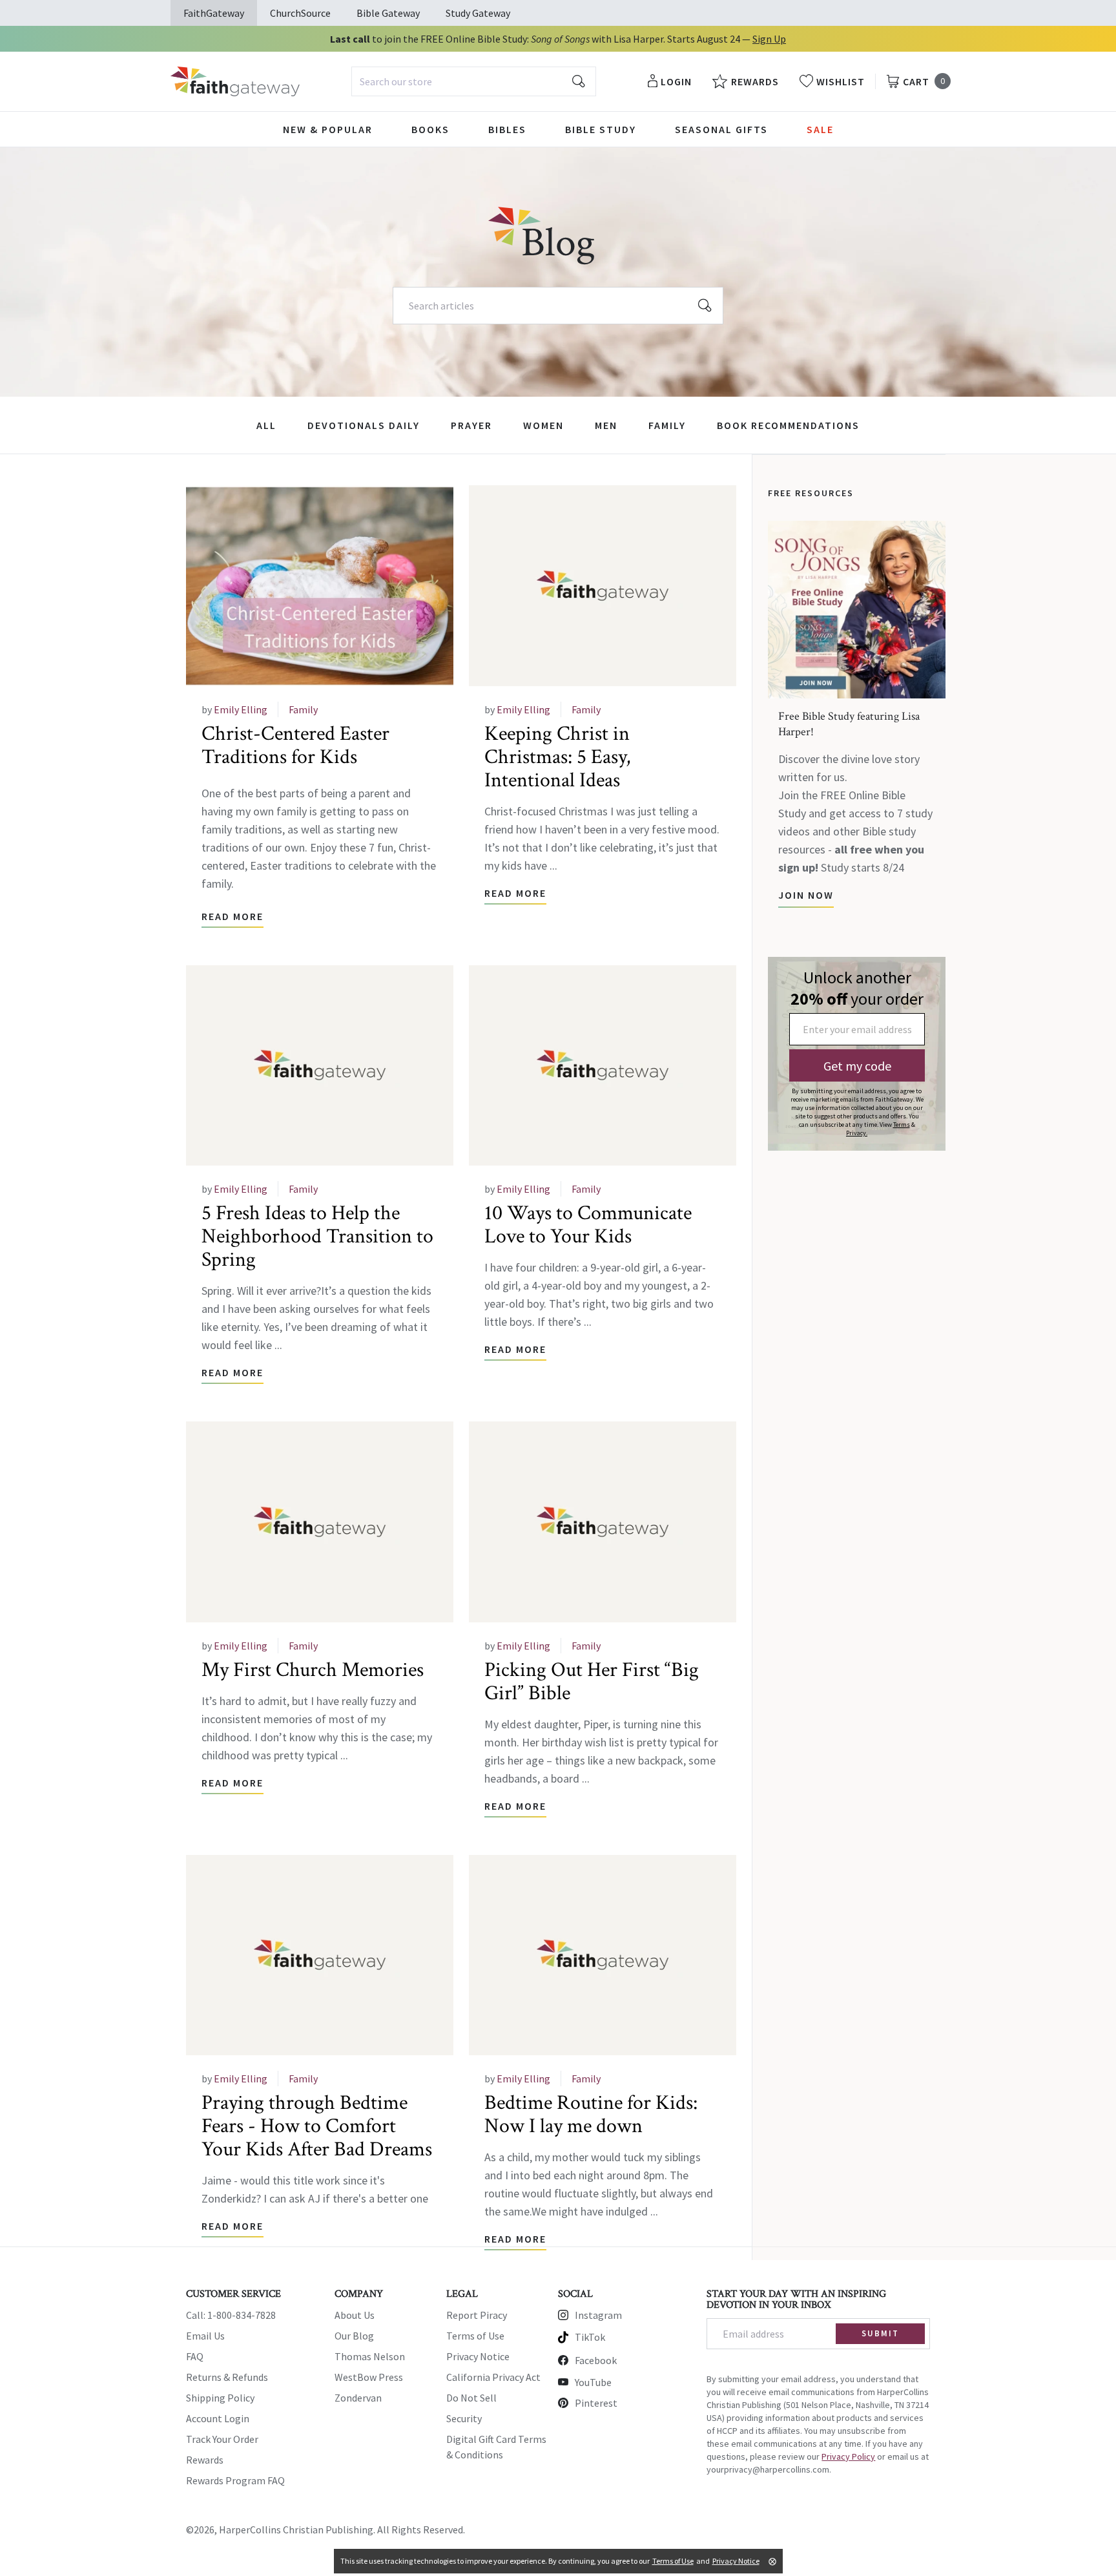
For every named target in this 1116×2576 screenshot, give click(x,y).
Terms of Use (475, 2336)
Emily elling (241, 709)
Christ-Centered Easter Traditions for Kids (295, 745)
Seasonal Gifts (721, 129)
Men (606, 425)
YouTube (593, 2382)
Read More (232, 916)
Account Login (218, 2418)
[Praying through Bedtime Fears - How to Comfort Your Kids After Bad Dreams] (320, 1955)
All (266, 425)
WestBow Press (369, 2377)
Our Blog (354, 2336)
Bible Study (601, 129)
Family (667, 425)
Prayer (471, 425)
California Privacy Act (493, 2377)
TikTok (590, 2337)
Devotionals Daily (364, 425)
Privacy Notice (478, 2356)
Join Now (806, 895)
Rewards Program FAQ (235, 2480)
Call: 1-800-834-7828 (231, 2315)
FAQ (195, 2356)
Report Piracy (477, 2315)
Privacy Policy (848, 2456)
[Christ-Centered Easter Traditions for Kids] (320, 586)
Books (430, 129)
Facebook (596, 2360)
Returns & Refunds (227, 2377)
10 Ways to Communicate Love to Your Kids (588, 1225)
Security (464, 2418)
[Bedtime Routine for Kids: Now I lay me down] (603, 1955)
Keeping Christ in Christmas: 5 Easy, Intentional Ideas (557, 757)
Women (543, 425)
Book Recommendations (788, 425)
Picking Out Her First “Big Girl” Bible (592, 1681)
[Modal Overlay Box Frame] (857, 1054)
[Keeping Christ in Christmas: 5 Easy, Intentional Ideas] (603, 586)
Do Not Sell (471, 2398)
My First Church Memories (313, 1670)
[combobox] (474, 81)
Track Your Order (222, 2439)
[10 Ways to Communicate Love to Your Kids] (603, 1066)
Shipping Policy (220, 2398)
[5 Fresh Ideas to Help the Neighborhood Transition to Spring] (320, 1066)
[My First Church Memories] (320, 1522)
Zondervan (358, 2398)
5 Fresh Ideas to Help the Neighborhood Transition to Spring (317, 1236)
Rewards (205, 2460)
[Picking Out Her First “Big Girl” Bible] (603, 1522)
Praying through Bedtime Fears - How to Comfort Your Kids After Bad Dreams (317, 2126)
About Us (355, 2315)
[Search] (705, 306)
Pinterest (596, 2403)
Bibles (507, 129)
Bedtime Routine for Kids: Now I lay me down (591, 2114)
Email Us (205, 2336)
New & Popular (328, 129)
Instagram (598, 2315)
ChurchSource (300, 13)
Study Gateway (478, 13)
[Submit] (579, 81)
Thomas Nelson (370, 2356)
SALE (820, 129)
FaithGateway (214, 13)
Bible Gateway (388, 13)
